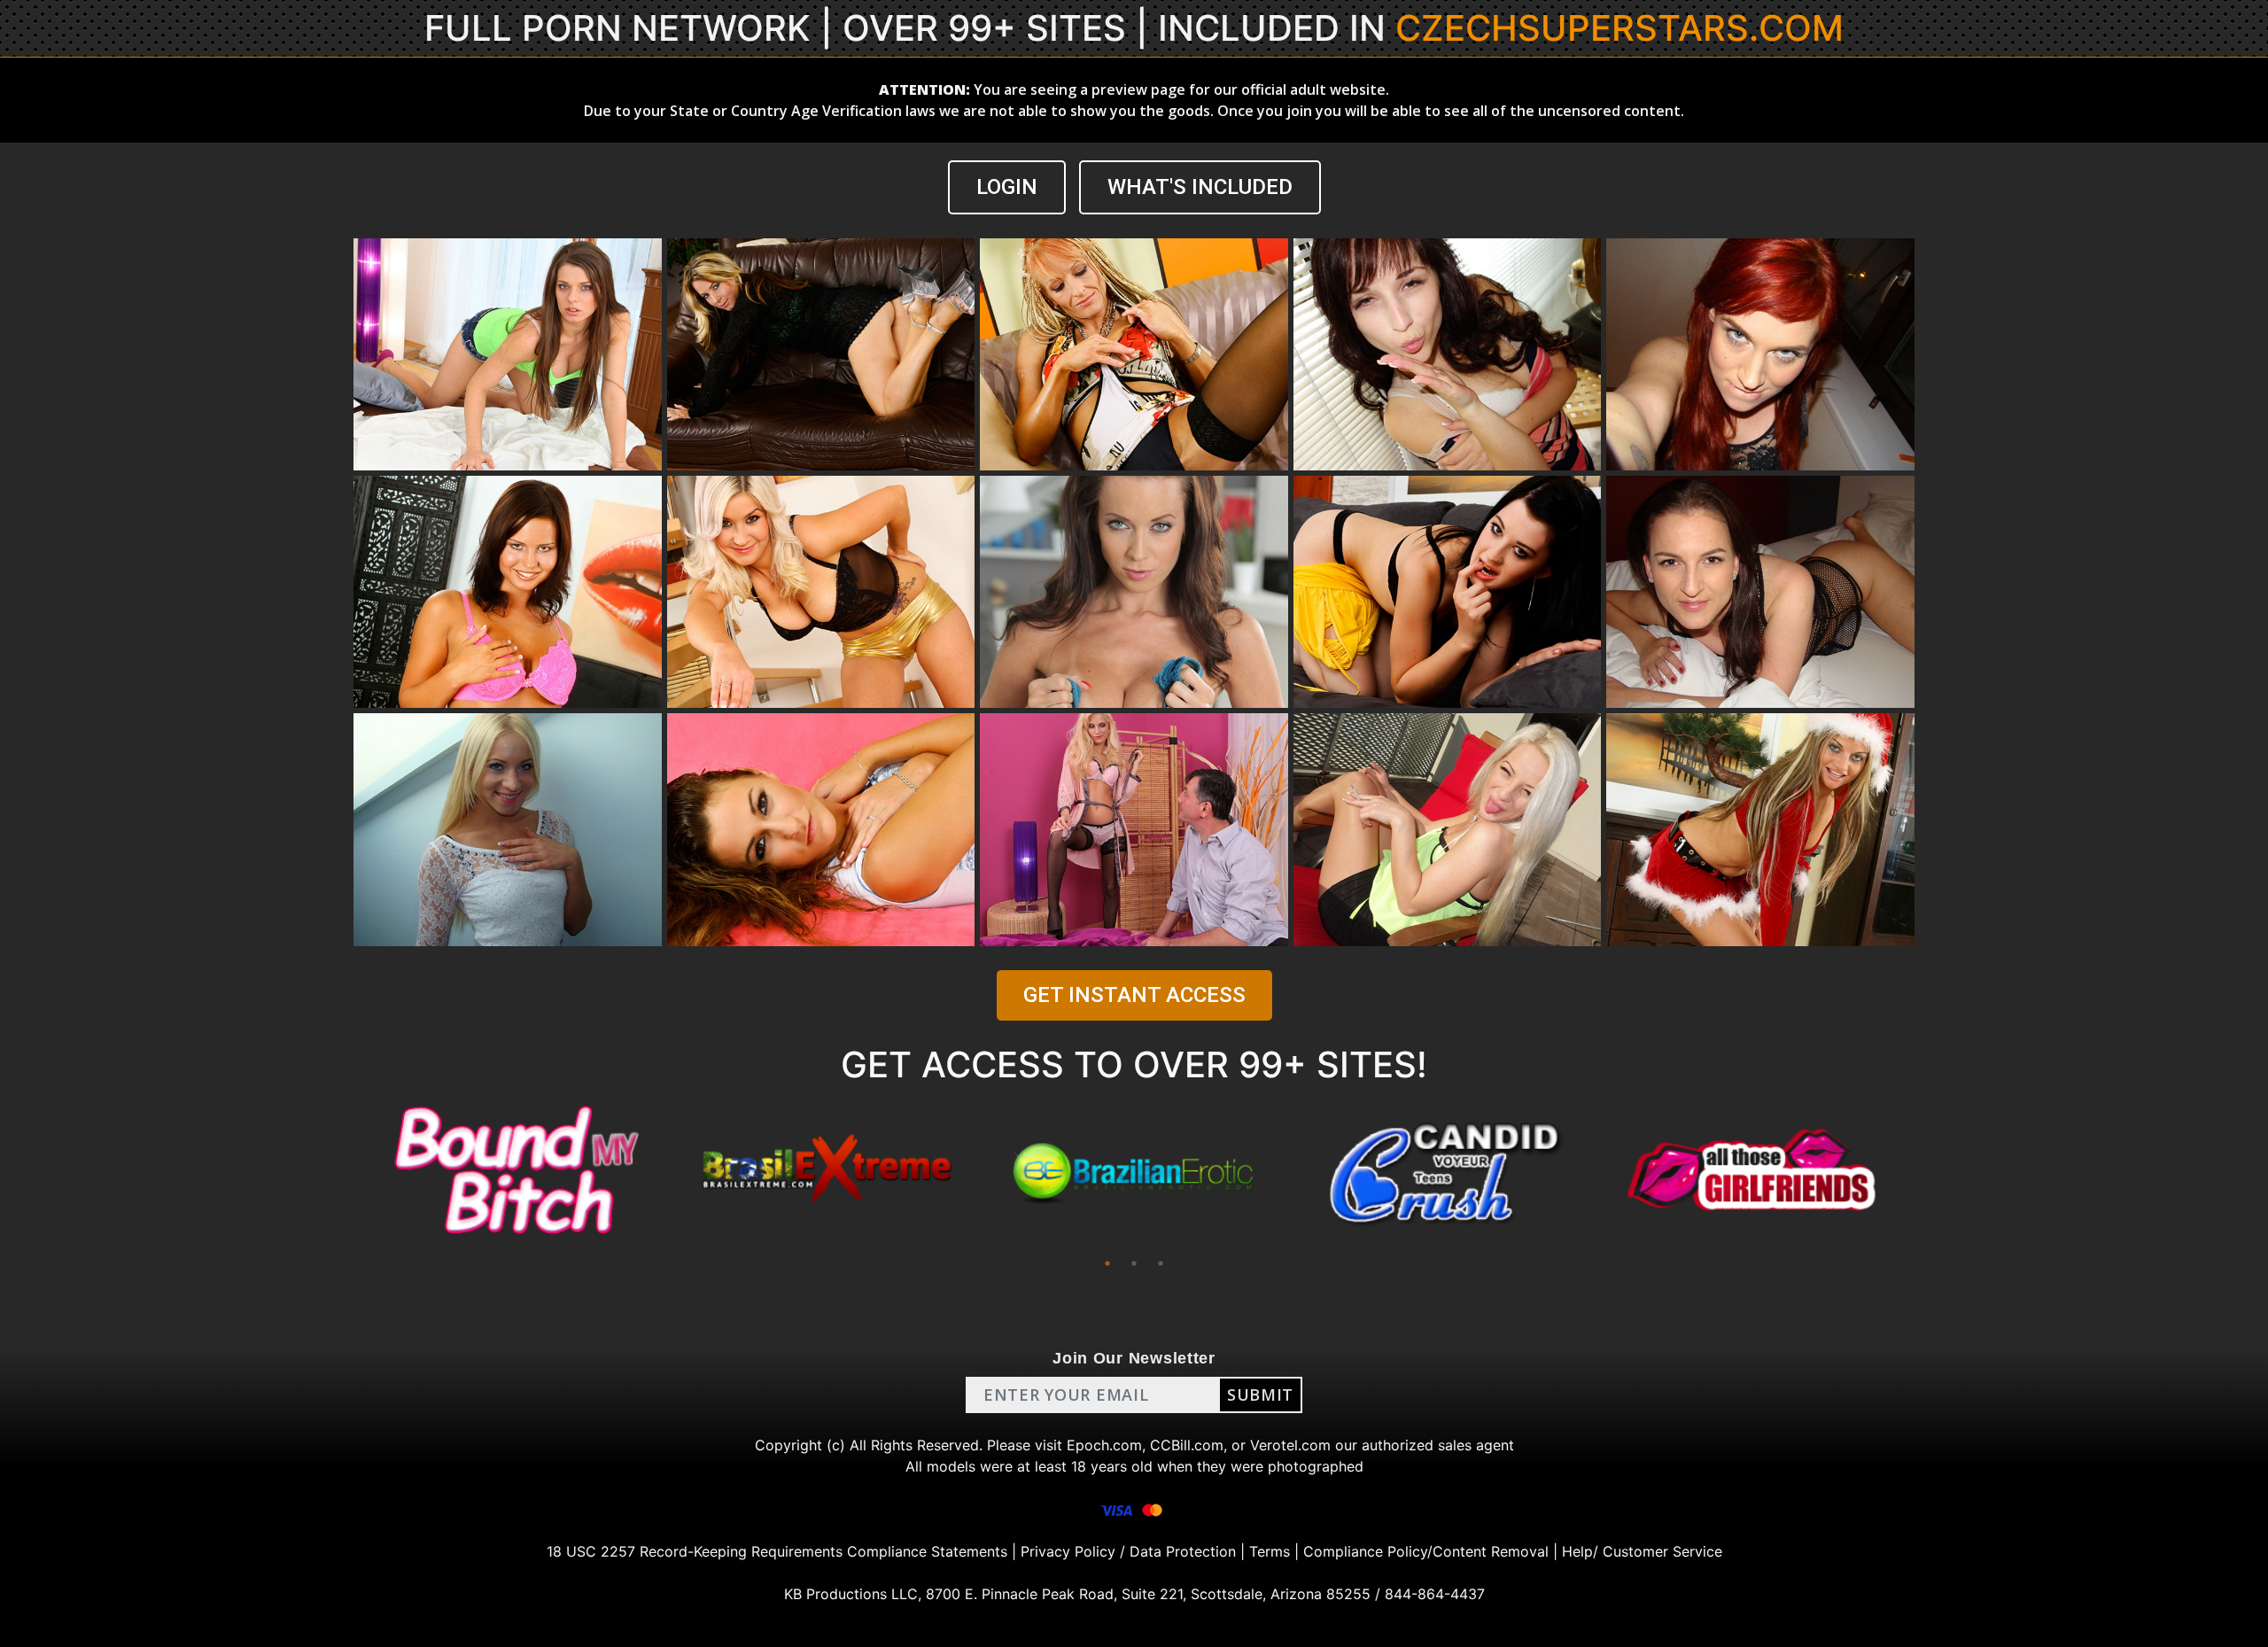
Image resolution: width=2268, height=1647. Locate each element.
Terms (1270, 1551)
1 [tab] (1107, 1263)
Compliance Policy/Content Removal (1426, 1551)
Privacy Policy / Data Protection (1128, 1551)
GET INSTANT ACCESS (1134, 995)
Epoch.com (1104, 1445)
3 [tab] (1161, 1263)
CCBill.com (1187, 1445)
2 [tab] (1134, 1263)
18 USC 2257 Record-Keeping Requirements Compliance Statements (777, 1551)
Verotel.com (1290, 1445)
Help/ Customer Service (1642, 1551)
